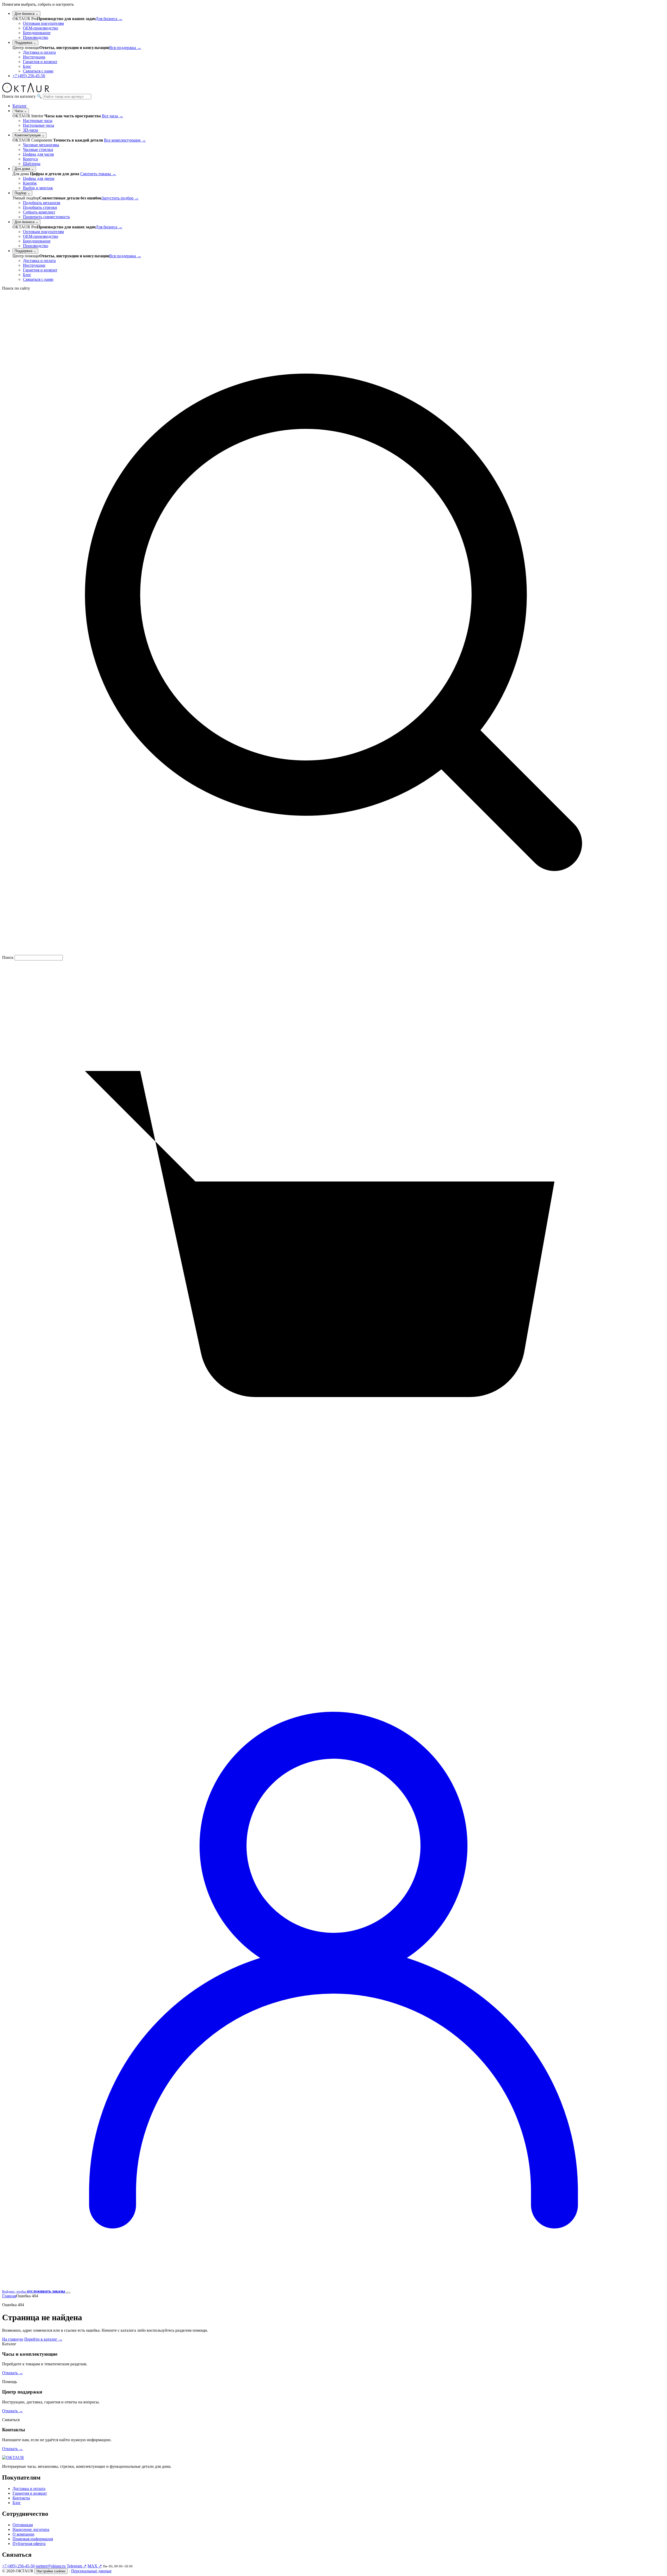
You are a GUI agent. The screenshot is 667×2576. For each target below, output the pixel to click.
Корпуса (30, 159)
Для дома (24, 169)
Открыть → (13, 2373)
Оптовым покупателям (43, 23)
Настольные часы (39, 125)
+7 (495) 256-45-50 (29, 76)
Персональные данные (91, 2571)
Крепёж (30, 183)
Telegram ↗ (77, 2566)
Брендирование (37, 33)
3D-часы (30, 130)
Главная (9, 2296)
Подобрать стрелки (40, 207)
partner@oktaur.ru (51, 2566)
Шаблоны (32, 164)
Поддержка (25, 43)
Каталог (20, 106)
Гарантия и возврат (40, 62)
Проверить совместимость (46, 217)
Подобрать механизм (42, 203)
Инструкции (34, 57)
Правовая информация (33, 2539)
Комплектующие (30, 135)
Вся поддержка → (125, 48)
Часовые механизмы (41, 145)
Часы (21, 111)
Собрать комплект (39, 212)
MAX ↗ (95, 2566)
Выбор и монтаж (38, 188)
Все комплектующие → (125, 140)
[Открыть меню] (68, 2293)
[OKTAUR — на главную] (26, 91)
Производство (36, 37)
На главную (13, 2339)
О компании (23, 2534)
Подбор (22, 193)
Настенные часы (38, 121)
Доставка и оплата (39, 52)
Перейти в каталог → (43, 2339)
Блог (27, 66)
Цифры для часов (38, 154)
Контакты (21, 2498)
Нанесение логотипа (31, 2529)
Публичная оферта (29, 2544)
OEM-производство (41, 28)
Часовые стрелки (38, 150)
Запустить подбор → (120, 198)
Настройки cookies (51, 2571)
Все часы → (113, 116)
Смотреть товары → (98, 174)
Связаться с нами (38, 71)
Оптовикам (23, 2525)
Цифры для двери (39, 178)
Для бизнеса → (109, 19)
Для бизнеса (26, 14)
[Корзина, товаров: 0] (333, 1622)
